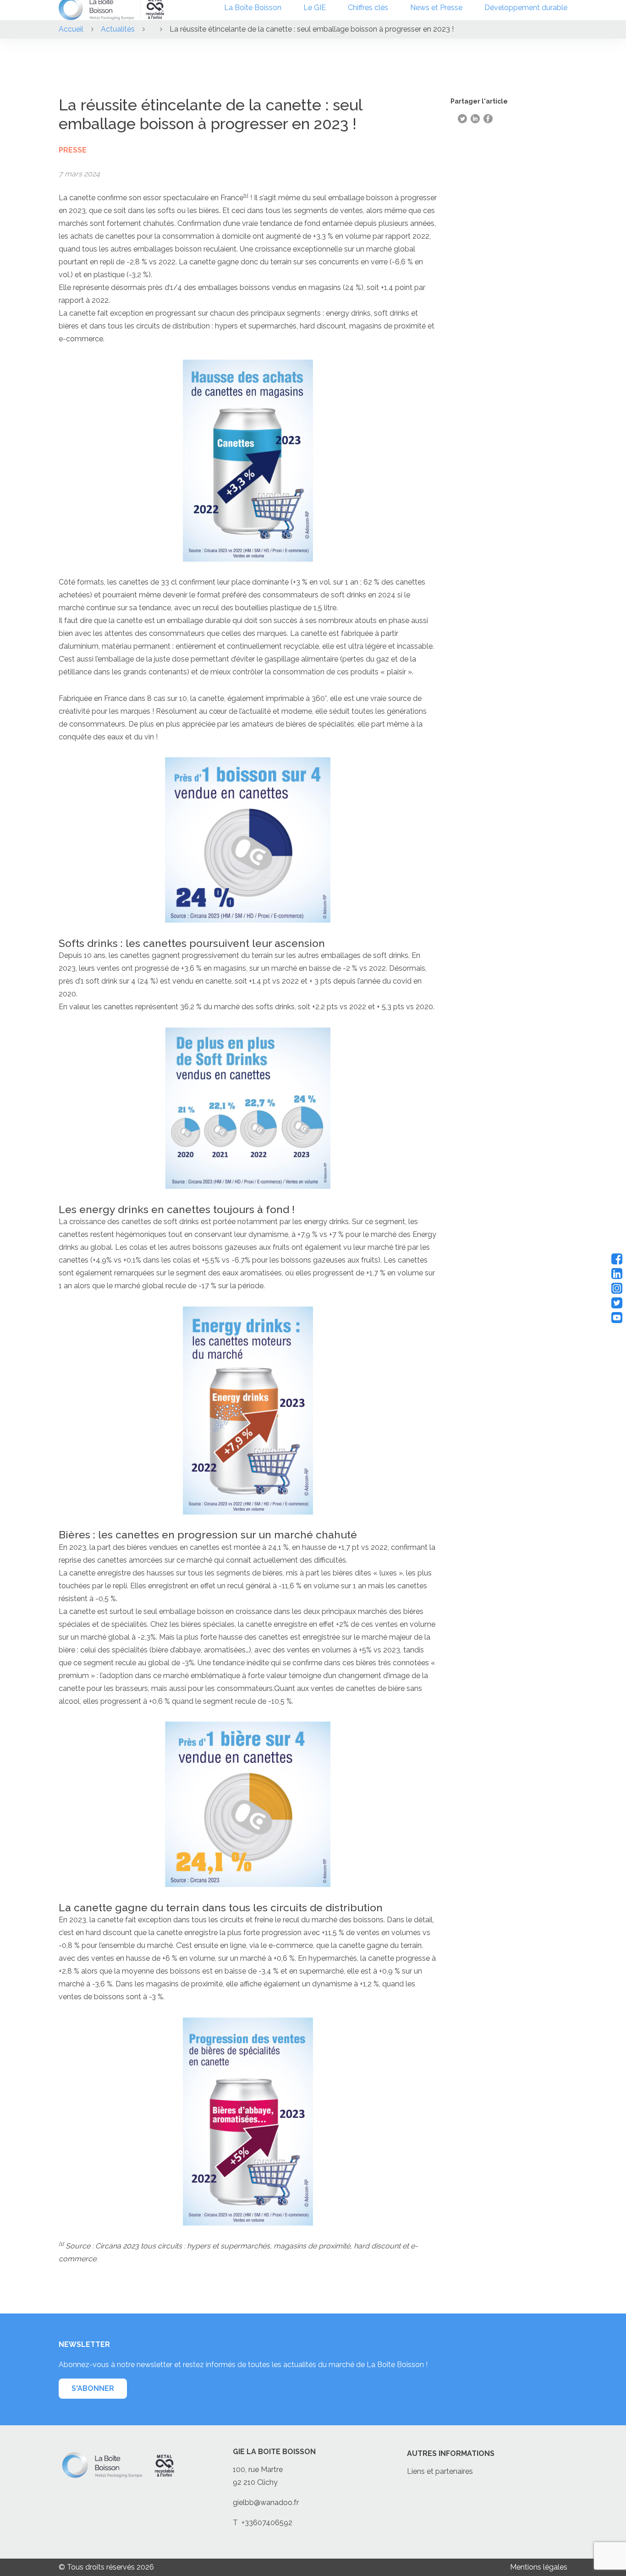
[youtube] (617, 1318)
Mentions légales (539, 2567)
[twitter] (617, 1303)
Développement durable (526, 8)
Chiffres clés (368, 8)
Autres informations (451, 2453)
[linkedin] (617, 1274)
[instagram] (617, 1288)
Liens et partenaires (440, 2471)
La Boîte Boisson (253, 8)
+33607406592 (267, 2523)
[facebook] (617, 1259)
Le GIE (315, 8)
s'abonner (93, 2388)
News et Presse (436, 8)
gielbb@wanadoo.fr (266, 2502)
